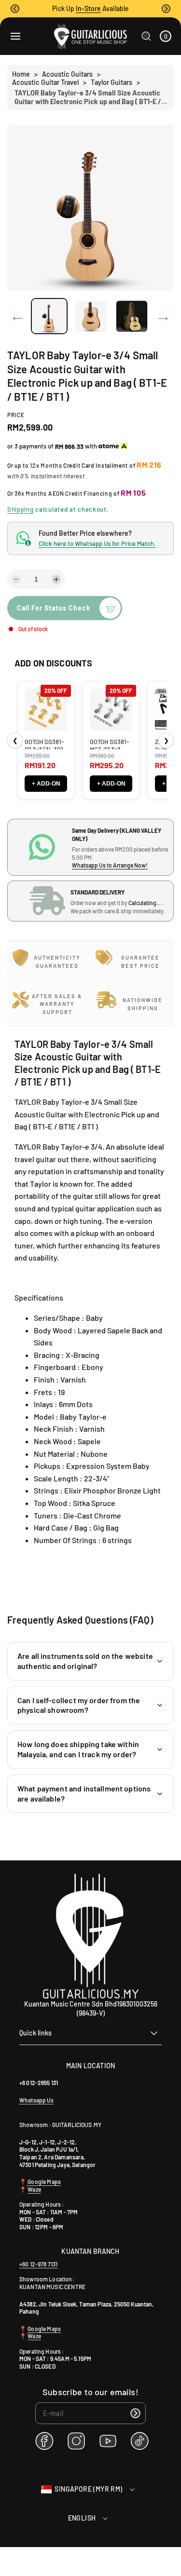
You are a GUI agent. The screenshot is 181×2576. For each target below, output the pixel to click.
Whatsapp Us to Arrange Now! (110, 865)
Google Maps (44, 2182)
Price (16, 415)
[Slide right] (163, 319)
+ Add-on (46, 784)
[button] (15, 9)
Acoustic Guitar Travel (45, 82)
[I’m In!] (135, 2413)
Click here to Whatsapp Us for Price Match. (97, 543)
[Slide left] (18, 319)
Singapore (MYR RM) (88, 2489)
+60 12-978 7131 (38, 2264)
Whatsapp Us (37, 2100)
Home (21, 74)
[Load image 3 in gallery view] (132, 316)
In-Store (88, 8)
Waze (34, 2189)
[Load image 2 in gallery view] (90, 316)
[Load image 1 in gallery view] (49, 316)
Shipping (21, 509)
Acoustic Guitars (67, 74)
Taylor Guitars (111, 82)
